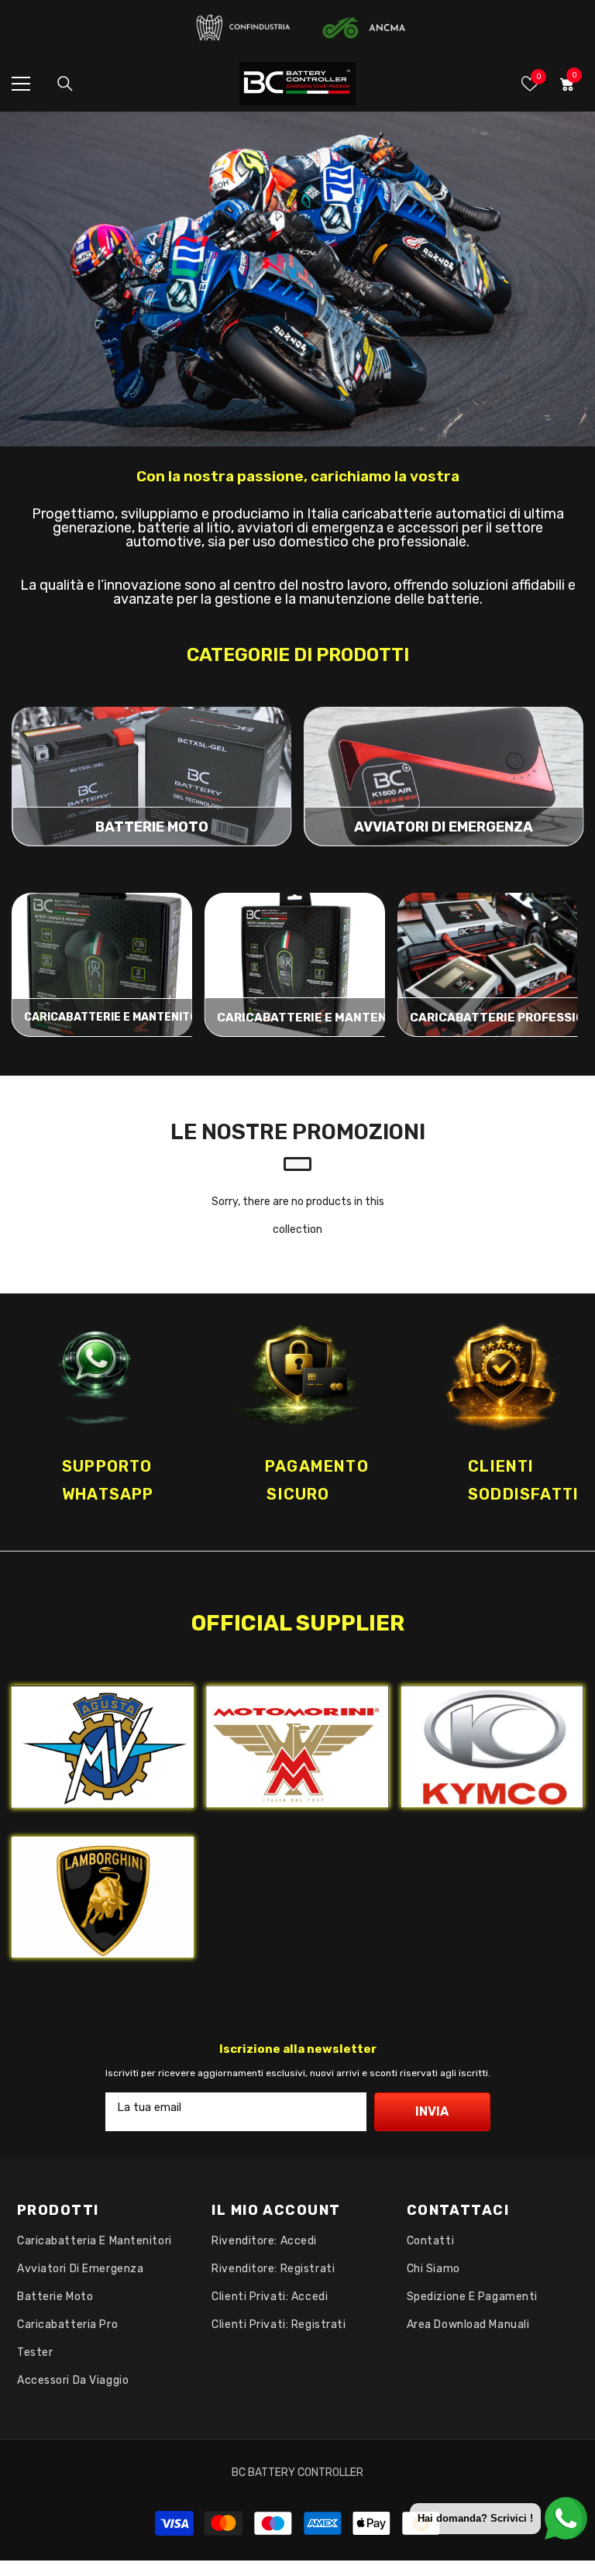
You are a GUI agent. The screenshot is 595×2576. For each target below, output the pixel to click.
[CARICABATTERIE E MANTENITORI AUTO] (295, 965)
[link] (297, 279)
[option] (298, 1422)
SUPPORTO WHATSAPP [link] (108, 1480)
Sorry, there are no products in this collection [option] (298, 1216)
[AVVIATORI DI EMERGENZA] (444, 777)
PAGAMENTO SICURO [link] (317, 1480)
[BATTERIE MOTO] (151, 777)
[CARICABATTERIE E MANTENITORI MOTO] (102, 965)
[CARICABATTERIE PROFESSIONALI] (488, 965)
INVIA (432, 2111)
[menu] (21, 84)
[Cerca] (65, 84)
